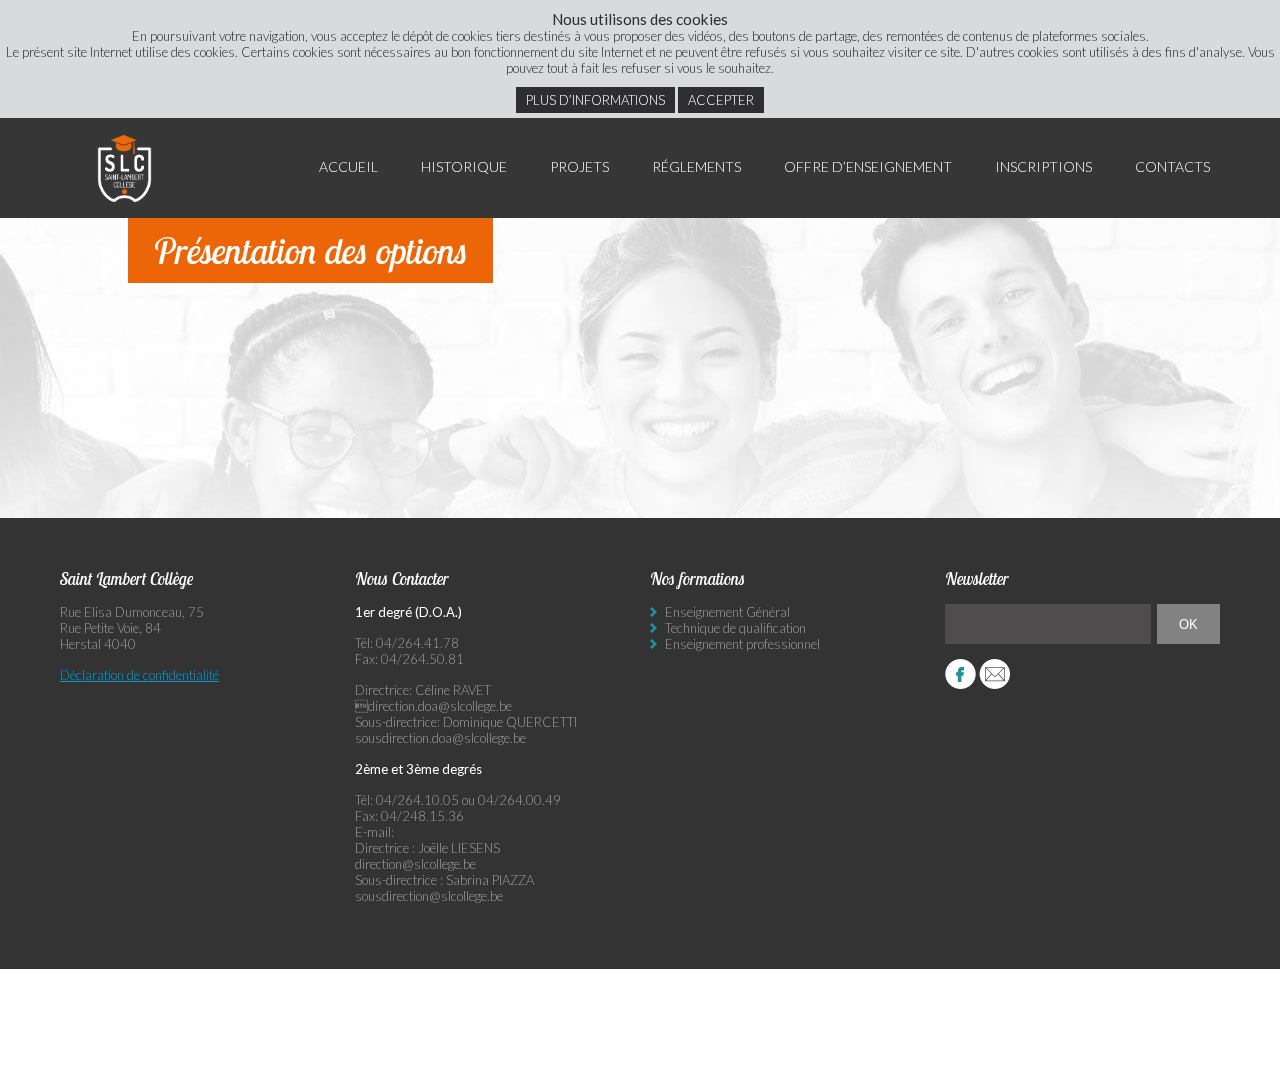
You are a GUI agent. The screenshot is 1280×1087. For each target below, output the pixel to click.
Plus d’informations (595, 100)
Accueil (348, 166)
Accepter (721, 100)
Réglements (696, 166)
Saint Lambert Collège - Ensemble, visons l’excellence (125, 168)
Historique (464, 166)
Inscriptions (1043, 166)
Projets (579, 166)
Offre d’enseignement (868, 166)
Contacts (1172, 166)
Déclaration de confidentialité (139, 675)
